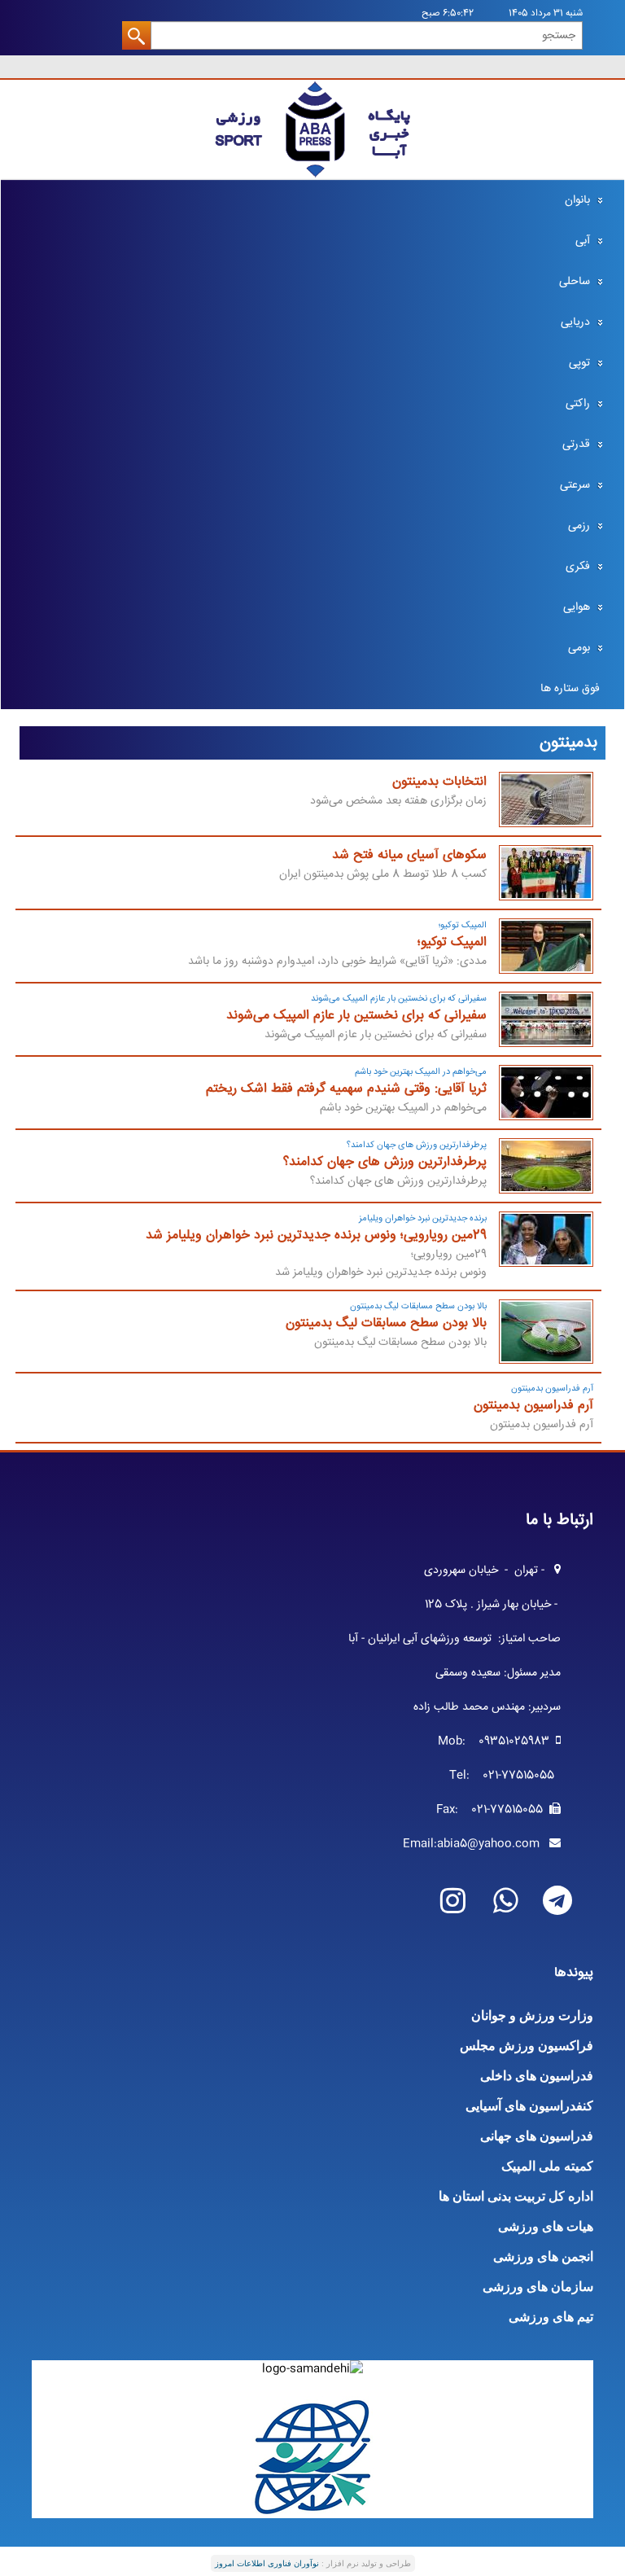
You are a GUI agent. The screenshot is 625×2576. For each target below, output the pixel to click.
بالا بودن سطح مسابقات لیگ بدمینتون (418, 1306)
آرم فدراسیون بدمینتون (552, 1389)
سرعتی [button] (575, 485)
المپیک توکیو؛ (463, 925)
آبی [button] (583, 241)
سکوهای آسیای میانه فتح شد (409, 855)
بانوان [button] (577, 200)
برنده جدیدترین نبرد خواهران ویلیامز (423, 1218)
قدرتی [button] (576, 445)
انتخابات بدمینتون (439, 782)
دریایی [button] (575, 322)
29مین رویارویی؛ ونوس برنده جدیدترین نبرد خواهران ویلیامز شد (316, 1235)
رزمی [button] (579, 526)
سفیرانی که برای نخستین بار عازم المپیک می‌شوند (399, 999)
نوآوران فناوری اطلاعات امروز (267, 2563)
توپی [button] (579, 363)
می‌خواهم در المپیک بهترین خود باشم (421, 1072)
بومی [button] (579, 648)
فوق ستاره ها (570, 689)
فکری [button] (578, 567)
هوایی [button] (577, 607)
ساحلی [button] (575, 282)
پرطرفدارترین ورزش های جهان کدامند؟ (417, 1145)
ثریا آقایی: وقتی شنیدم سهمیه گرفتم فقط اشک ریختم (346, 1089)
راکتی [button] (578, 404)
